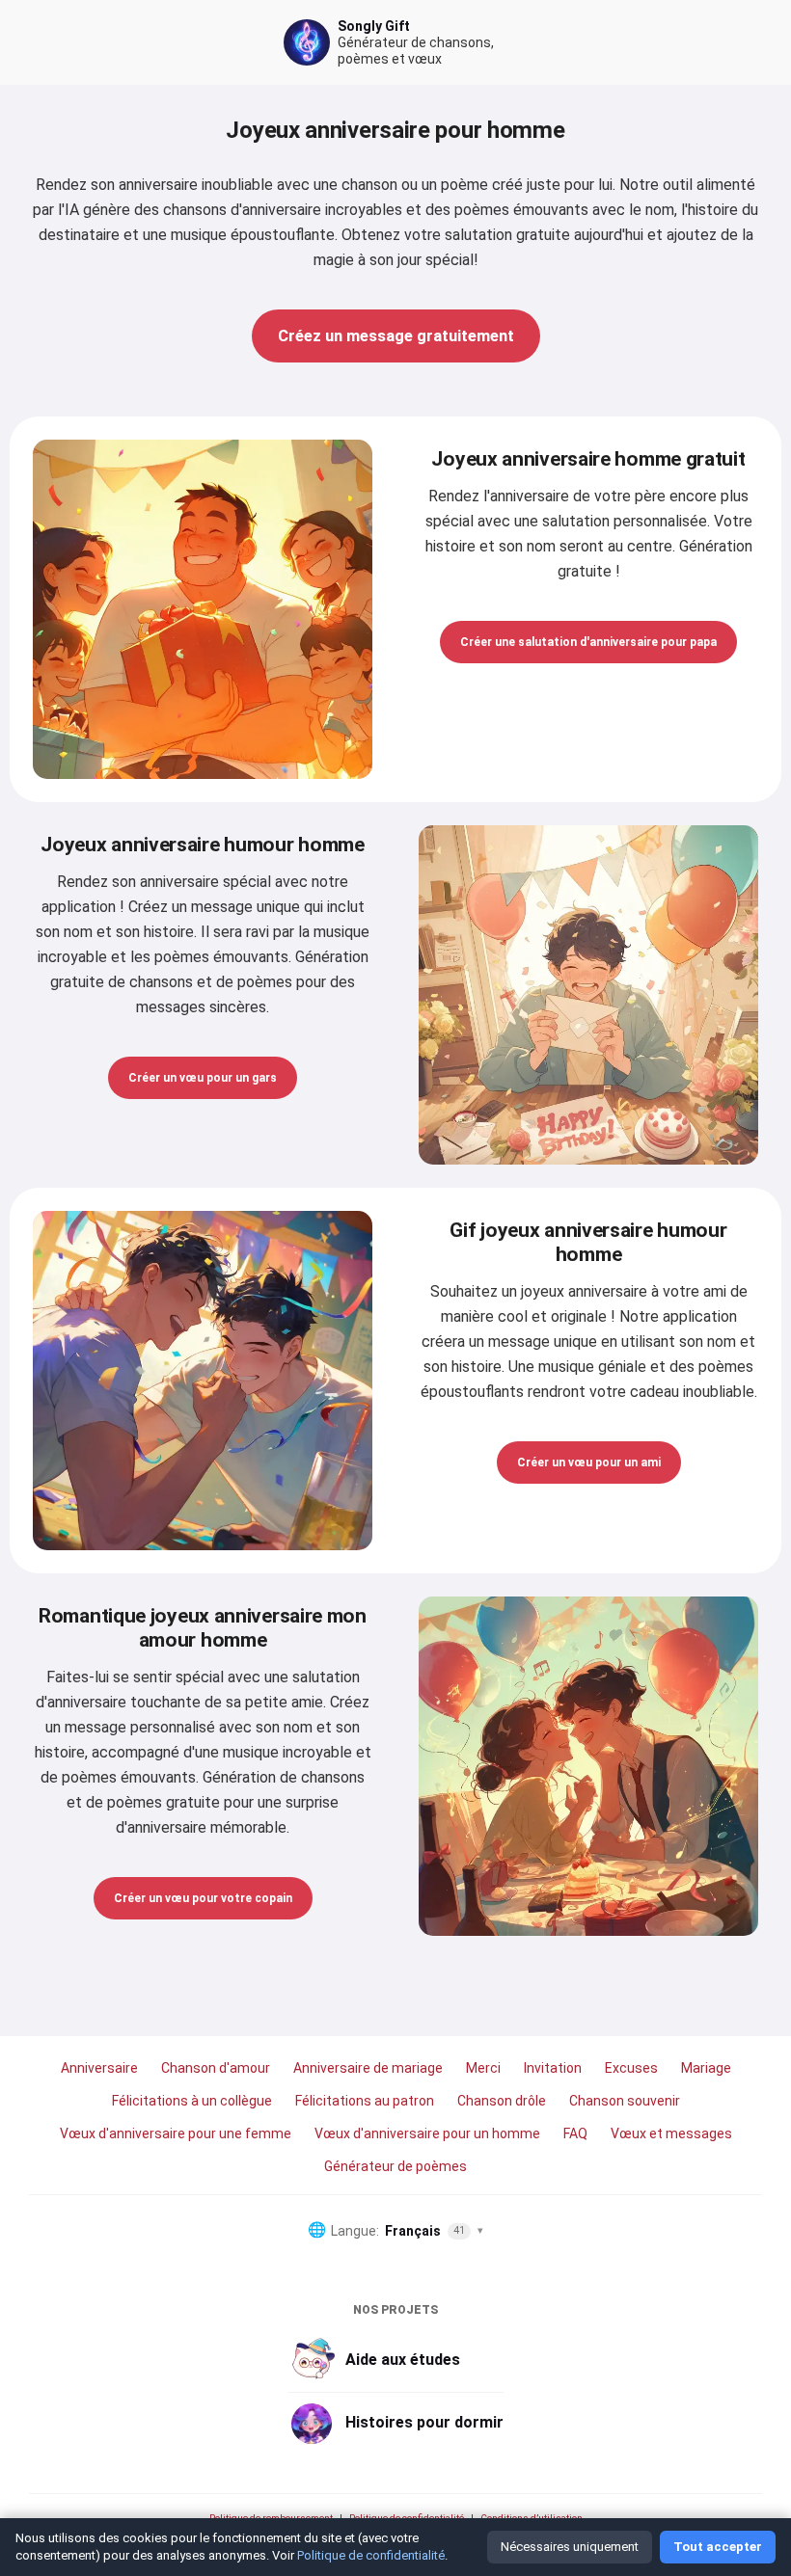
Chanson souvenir (625, 2101)
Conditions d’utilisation (532, 2519)
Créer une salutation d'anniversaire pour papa (588, 642)
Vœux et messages (671, 2133)
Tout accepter (718, 2547)
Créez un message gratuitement (396, 335)
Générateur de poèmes (395, 2166)
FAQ (575, 2133)
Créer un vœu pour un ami (589, 1462)
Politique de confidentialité (407, 2519)
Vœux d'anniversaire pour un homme (427, 2133)
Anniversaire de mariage (368, 2068)
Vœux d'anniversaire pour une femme (176, 2133)
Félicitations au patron (365, 2101)
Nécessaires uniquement (570, 2547)
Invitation (553, 2068)
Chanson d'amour (216, 2068)
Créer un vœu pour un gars (203, 1078)
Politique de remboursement (271, 2519)
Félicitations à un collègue (192, 2101)
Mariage (706, 2068)
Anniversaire (99, 2068)
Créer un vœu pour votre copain (203, 1898)
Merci (483, 2068)
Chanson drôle (502, 2101)
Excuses (631, 2068)
